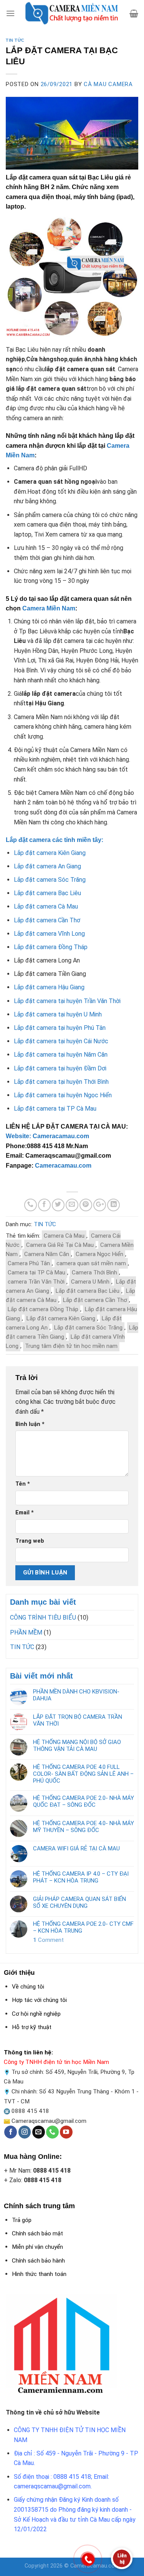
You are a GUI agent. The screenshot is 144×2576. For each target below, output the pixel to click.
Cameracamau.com (63, 1166)
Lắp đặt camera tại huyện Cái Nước (61, 1041)
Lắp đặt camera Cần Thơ (95, 1300)
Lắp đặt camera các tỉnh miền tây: (55, 840)
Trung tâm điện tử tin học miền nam (71, 1346)
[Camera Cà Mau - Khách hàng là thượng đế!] (72, 13)
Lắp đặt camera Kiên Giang (61, 1318)
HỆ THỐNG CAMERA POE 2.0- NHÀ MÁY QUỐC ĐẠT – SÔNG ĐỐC (84, 1801)
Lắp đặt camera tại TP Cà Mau (55, 1109)
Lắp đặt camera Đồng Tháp (43, 1309)
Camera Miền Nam (49, 608)
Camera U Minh (90, 1282)
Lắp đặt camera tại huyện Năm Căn (61, 1055)
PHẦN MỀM (26, 1632)
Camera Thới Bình (94, 1273)
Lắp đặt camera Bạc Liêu (88, 1291)
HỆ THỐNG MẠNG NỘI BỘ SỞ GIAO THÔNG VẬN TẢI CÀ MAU (77, 1746)
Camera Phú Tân (29, 1263)
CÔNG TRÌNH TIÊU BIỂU (43, 1618)
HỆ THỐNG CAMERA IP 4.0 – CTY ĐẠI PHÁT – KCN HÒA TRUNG (81, 1877)
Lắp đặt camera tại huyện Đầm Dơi (60, 1068)
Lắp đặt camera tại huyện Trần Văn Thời (67, 1001)
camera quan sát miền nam (91, 1263)
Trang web (30, 1541)
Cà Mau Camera (108, 84)
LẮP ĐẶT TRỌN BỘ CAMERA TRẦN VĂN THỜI (78, 1720)
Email (25, 1513)
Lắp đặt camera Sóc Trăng (88, 1328)
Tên (23, 1484)
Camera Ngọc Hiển (99, 1254)
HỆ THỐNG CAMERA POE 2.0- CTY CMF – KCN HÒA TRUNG (83, 1927)
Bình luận (30, 1424)
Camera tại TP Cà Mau (36, 1273)
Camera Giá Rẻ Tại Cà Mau (60, 1245)
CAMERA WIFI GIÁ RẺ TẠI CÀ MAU (76, 1848)
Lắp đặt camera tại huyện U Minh (58, 1014)
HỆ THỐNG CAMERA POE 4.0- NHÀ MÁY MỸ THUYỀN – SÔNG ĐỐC (84, 1827)
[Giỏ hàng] (134, 13)
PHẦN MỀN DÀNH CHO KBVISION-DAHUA (76, 1695)
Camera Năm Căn (47, 1254)
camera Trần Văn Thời (36, 1282)
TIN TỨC (15, 40)
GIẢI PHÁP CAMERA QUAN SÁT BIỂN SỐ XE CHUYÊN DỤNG (79, 1902)
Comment (48, 1940)
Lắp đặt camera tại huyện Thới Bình (61, 1082)
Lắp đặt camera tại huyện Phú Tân (60, 1028)
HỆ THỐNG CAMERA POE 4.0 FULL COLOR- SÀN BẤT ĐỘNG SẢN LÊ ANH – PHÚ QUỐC (83, 1774)
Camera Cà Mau (64, 1236)
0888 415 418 (30, 2111)
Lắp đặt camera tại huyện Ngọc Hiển (63, 1095)
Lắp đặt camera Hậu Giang (49, 987)
